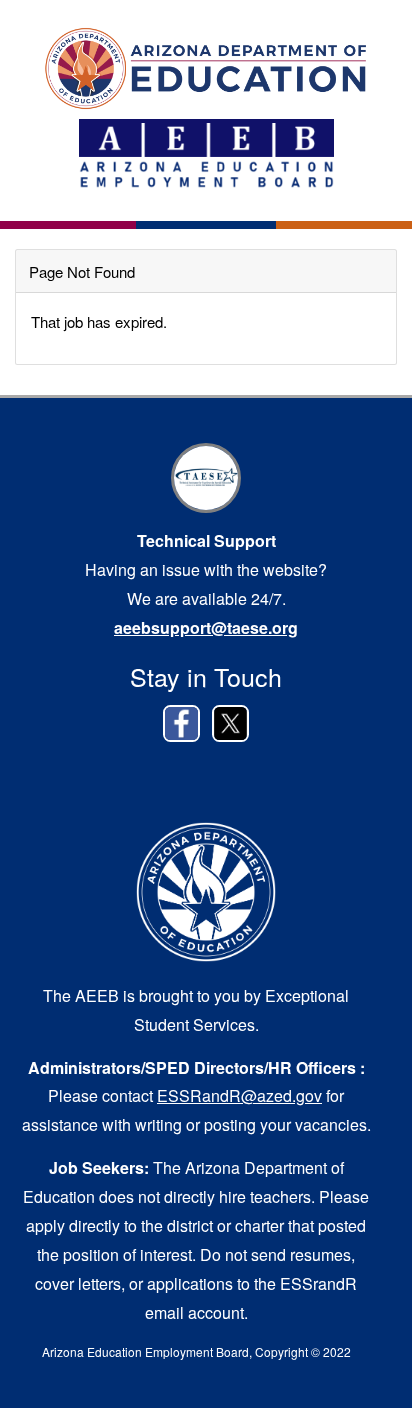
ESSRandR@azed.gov (239, 1095)
